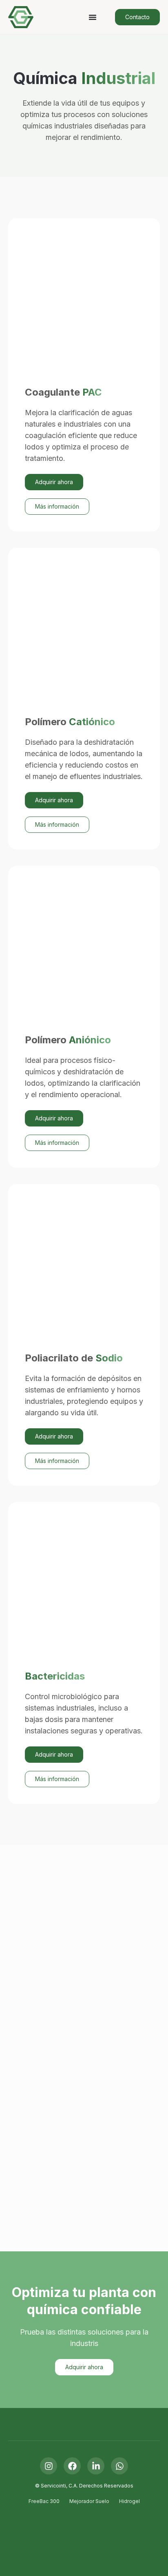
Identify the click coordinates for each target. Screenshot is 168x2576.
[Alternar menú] (93, 17)
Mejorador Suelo (89, 2501)
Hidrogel (129, 2501)
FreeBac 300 (44, 2501)
